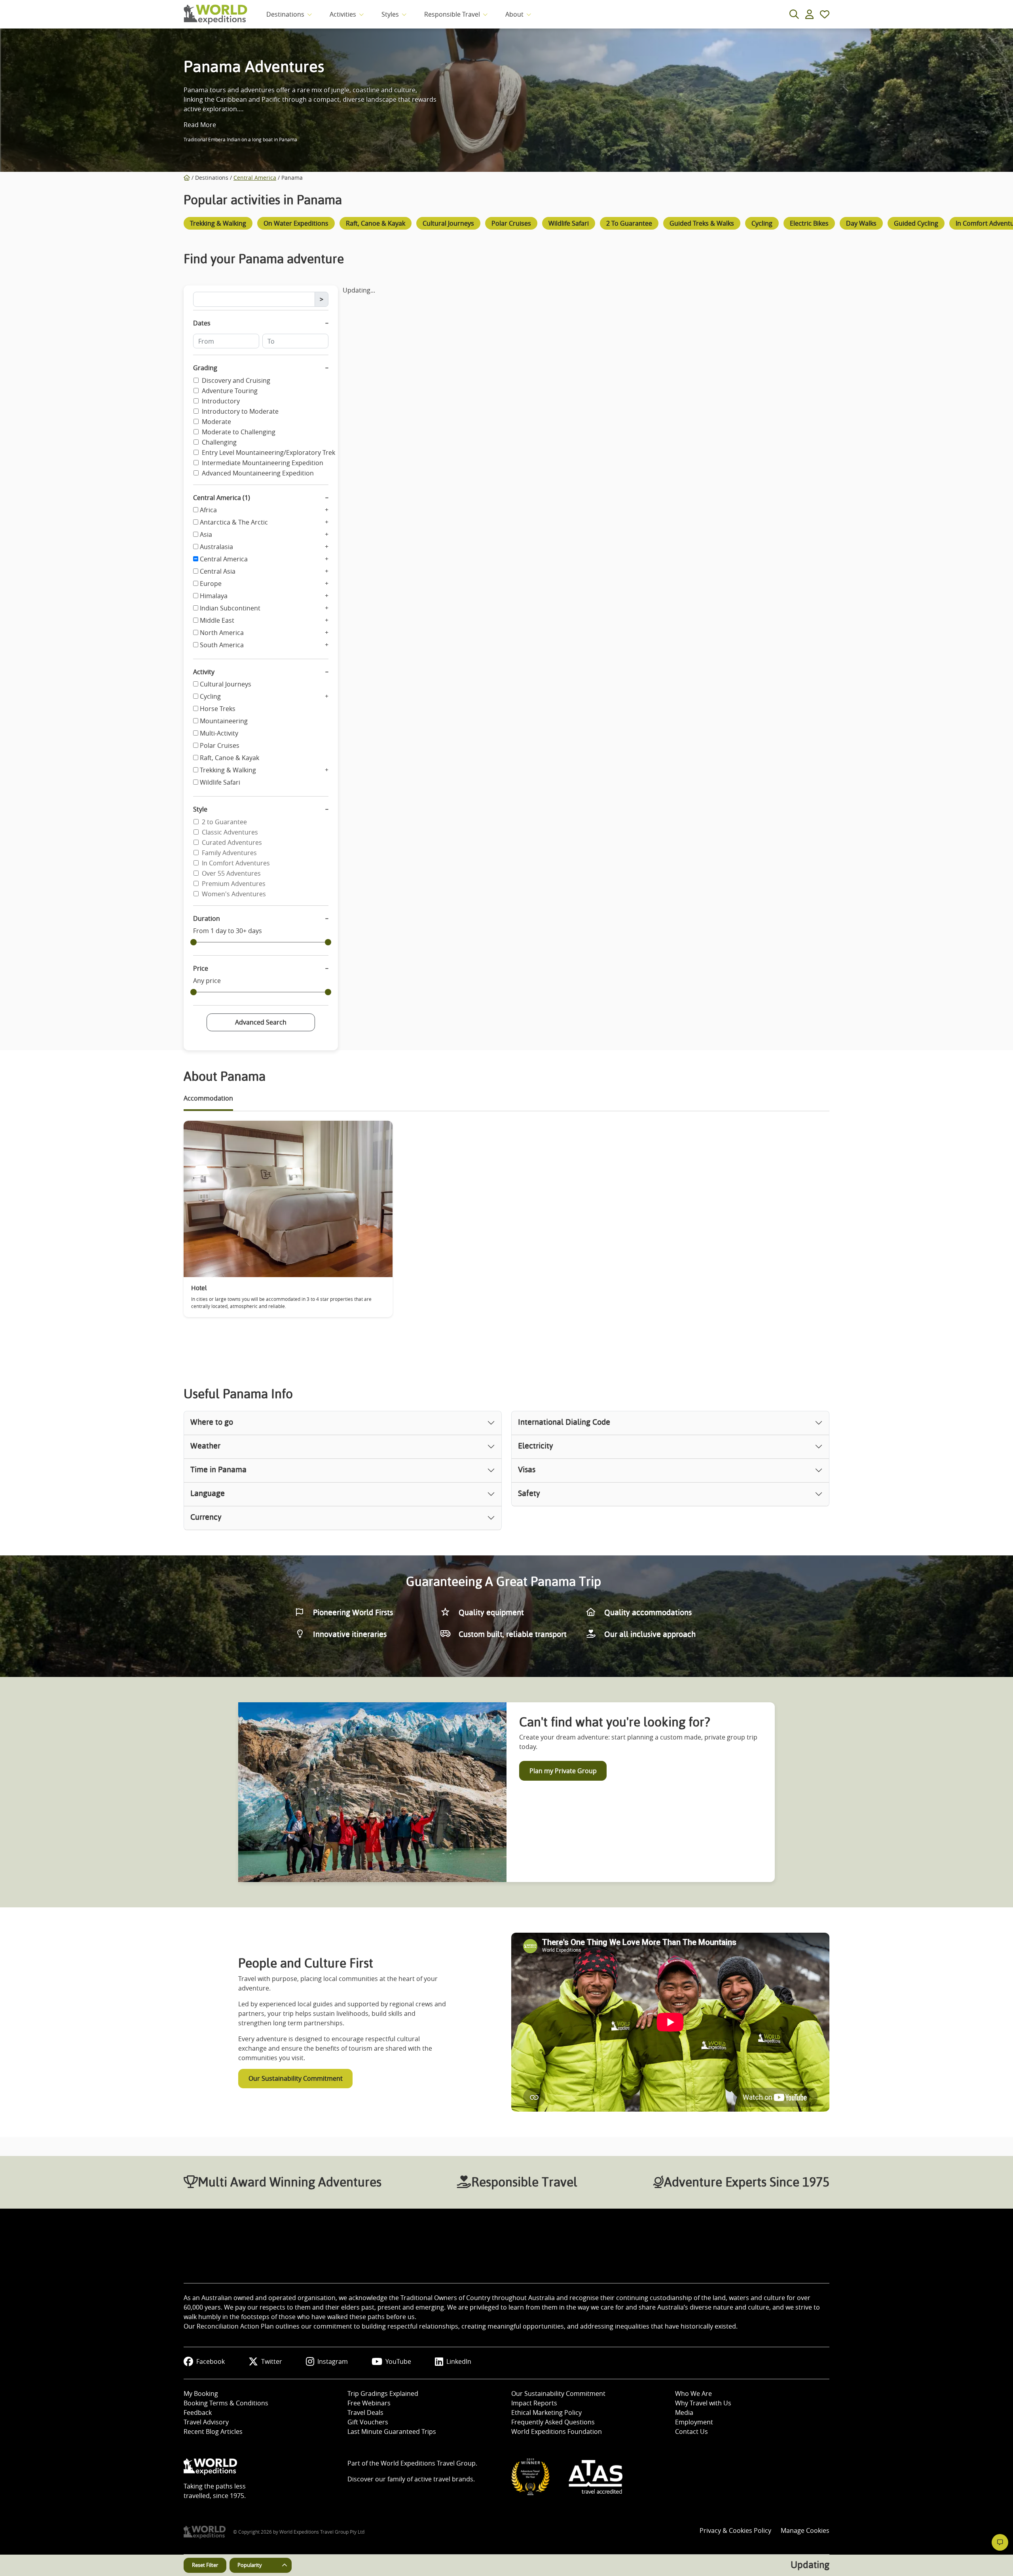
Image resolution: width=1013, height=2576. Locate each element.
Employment (694, 2422)
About (514, 14)
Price (201, 968)
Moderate (216, 422)
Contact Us (691, 2432)
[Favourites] (825, 14)
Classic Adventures (230, 832)
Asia (206, 534)
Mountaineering (224, 721)
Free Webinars (369, 2403)
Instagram (333, 2361)
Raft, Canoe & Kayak (230, 758)
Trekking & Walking (228, 770)
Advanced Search (261, 1022)
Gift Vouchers (368, 2422)
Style (200, 809)
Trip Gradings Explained (383, 2393)
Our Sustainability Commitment (296, 2078)
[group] (218, 225)
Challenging (219, 442)
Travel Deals (365, 2413)
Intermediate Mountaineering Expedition (263, 463)
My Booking (201, 2393)
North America (222, 633)
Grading (205, 368)
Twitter (272, 2361)
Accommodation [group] (208, 1098)
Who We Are (693, 2393)
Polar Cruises (220, 745)
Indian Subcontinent (230, 608)
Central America (255, 178)
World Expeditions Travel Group (428, 2463)
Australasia (216, 547)
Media (684, 2413)
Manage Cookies (805, 2530)
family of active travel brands (430, 2479)
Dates (202, 323)
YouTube (398, 2361)
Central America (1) (222, 498)
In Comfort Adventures (236, 863)
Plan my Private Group (563, 1771)
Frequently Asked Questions (553, 2422)
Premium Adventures (234, 884)
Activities (343, 14)
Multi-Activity (219, 733)
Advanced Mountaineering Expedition (258, 473)
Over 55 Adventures (231, 873)
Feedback (198, 2413)
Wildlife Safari (220, 782)
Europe (211, 584)
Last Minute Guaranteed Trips (392, 2432)
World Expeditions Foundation (557, 2432)
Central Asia (218, 571)
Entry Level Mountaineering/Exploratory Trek (268, 452)
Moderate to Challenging (239, 432)
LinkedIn (459, 2361)
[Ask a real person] (1000, 2542)
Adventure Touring (230, 391)
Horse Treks (218, 709)
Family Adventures (229, 853)
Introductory (221, 401)
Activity (204, 672)
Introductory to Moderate (240, 411)
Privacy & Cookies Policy (735, 2530)
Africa (208, 510)
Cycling (210, 696)
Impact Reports (534, 2403)
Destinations (285, 14)
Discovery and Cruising (236, 380)
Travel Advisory (206, 2422)
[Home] (187, 178)
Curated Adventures (232, 842)
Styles (390, 14)
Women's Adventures (234, 894)
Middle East (217, 620)
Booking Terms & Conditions (226, 2403)
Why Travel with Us (703, 2403)
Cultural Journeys (226, 684)
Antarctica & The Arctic (234, 522)
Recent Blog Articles (213, 2432)
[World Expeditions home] (215, 14)
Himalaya (214, 596)
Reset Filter (205, 2565)
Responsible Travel (452, 14)
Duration (207, 918)
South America (222, 645)
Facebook (211, 2361)
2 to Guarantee (224, 822)
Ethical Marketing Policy (546, 2413)
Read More (200, 125)
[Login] (809, 14)
